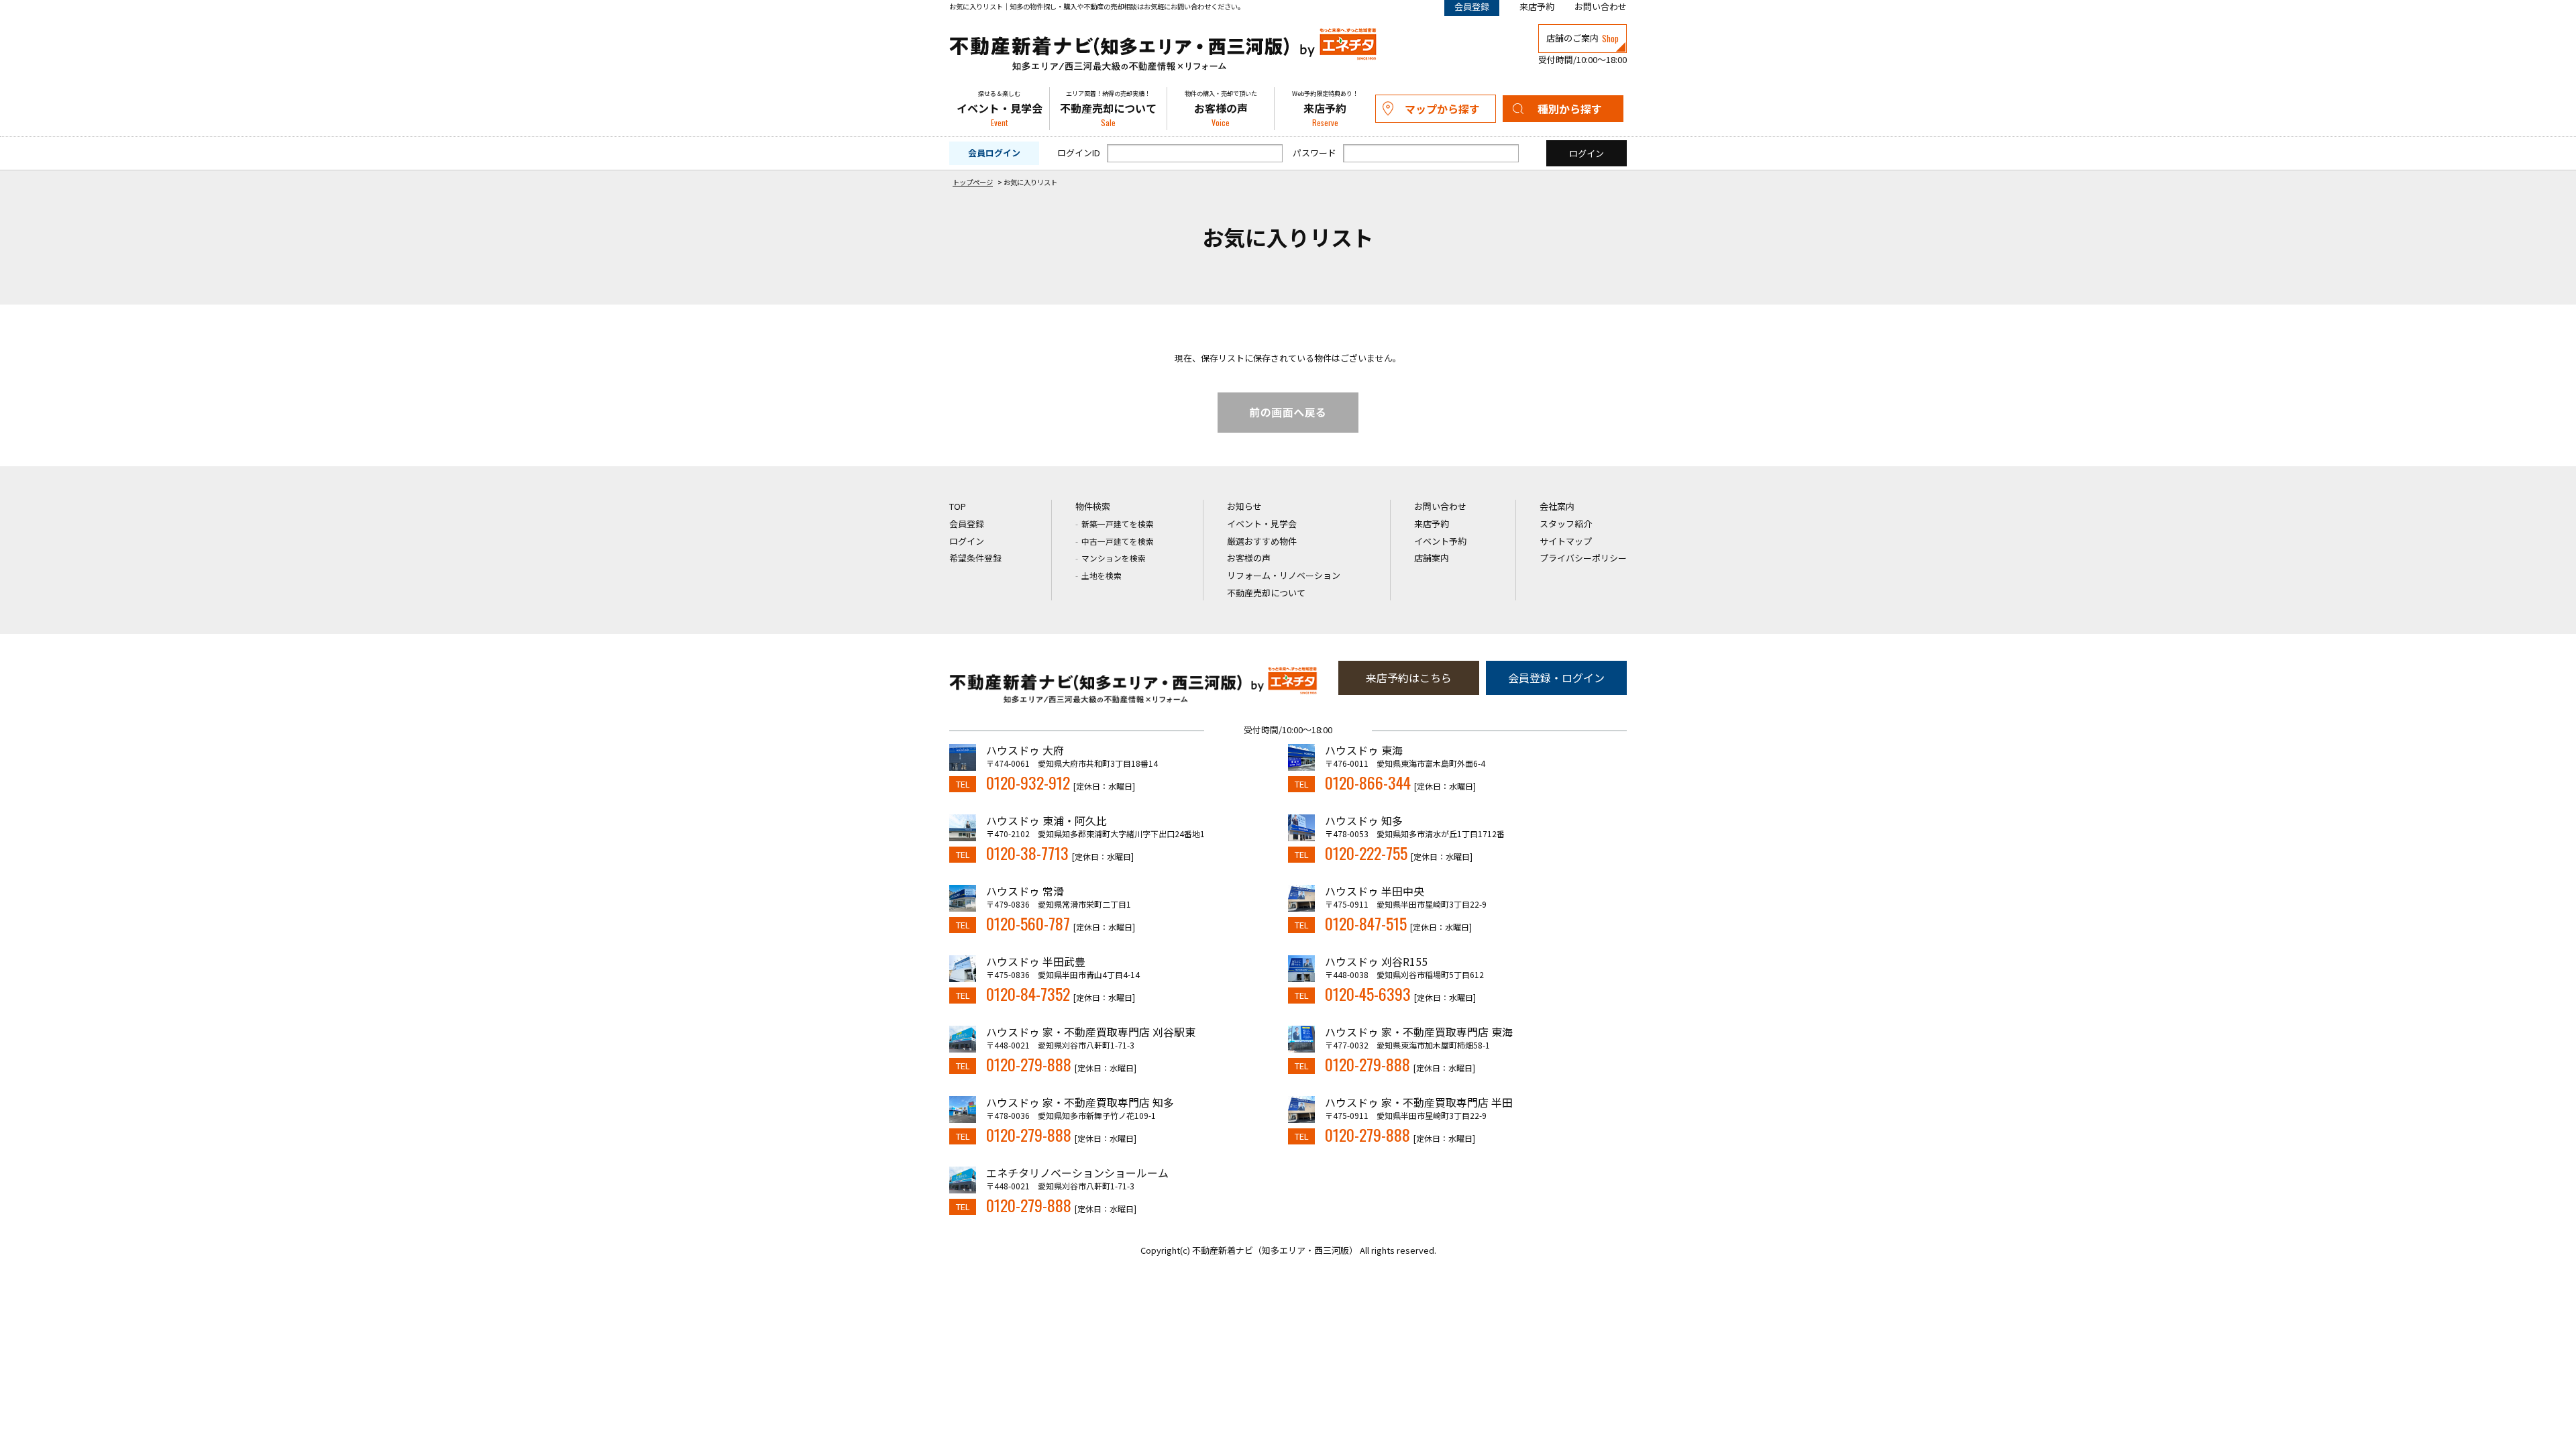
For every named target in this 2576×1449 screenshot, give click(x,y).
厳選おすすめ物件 (1262, 541)
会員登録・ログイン (1556, 678)
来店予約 (1537, 6)
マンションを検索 (1114, 558)
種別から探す (1570, 109)
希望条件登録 (975, 558)
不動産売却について (1108, 109)
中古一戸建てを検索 (1118, 541)
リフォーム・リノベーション (1284, 575)
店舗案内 (1432, 558)
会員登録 (967, 524)
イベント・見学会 (1000, 109)
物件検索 (1093, 506)
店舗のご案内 (1582, 38)
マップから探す (1442, 109)
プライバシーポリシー (1583, 558)
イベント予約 (1440, 541)
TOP (958, 506)
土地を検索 (1102, 575)
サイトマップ (1566, 541)
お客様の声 (1221, 109)
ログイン (967, 541)
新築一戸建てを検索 (1118, 524)
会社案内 (1557, 506)
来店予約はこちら (1409, 678)
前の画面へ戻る (1288, 413)
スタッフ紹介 (1566, 524)
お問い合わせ (1601, 6)
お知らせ (1244, 506)
